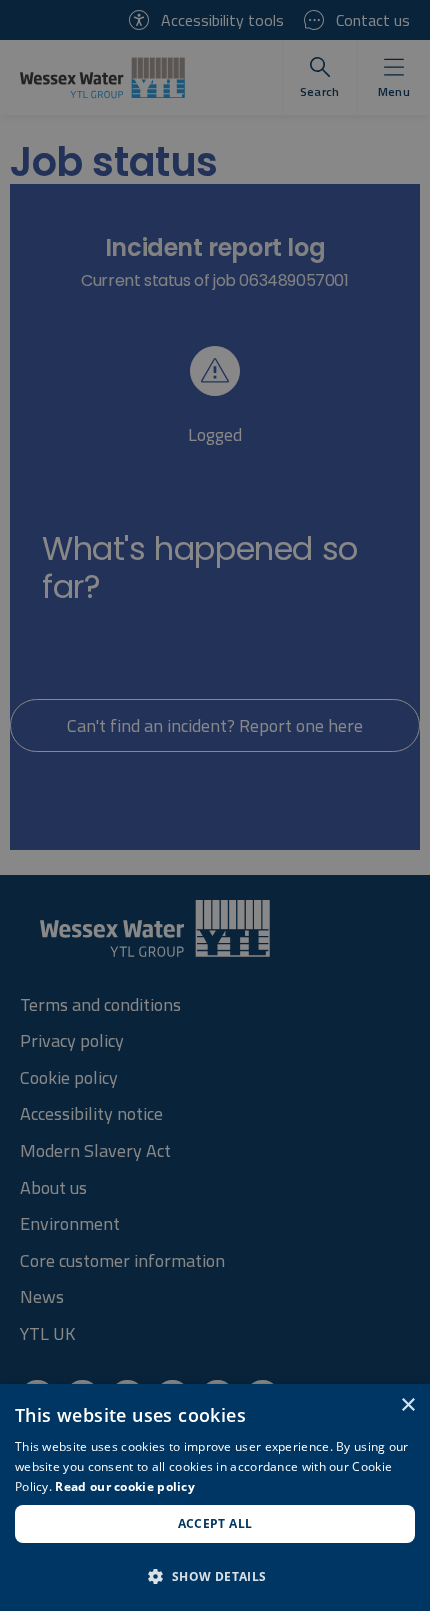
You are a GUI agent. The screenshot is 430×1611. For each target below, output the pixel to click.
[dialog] (215, 1497)
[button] (215, 1576)
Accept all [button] (215, 1523)
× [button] (407, 1405)
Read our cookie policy (125, 1486)
